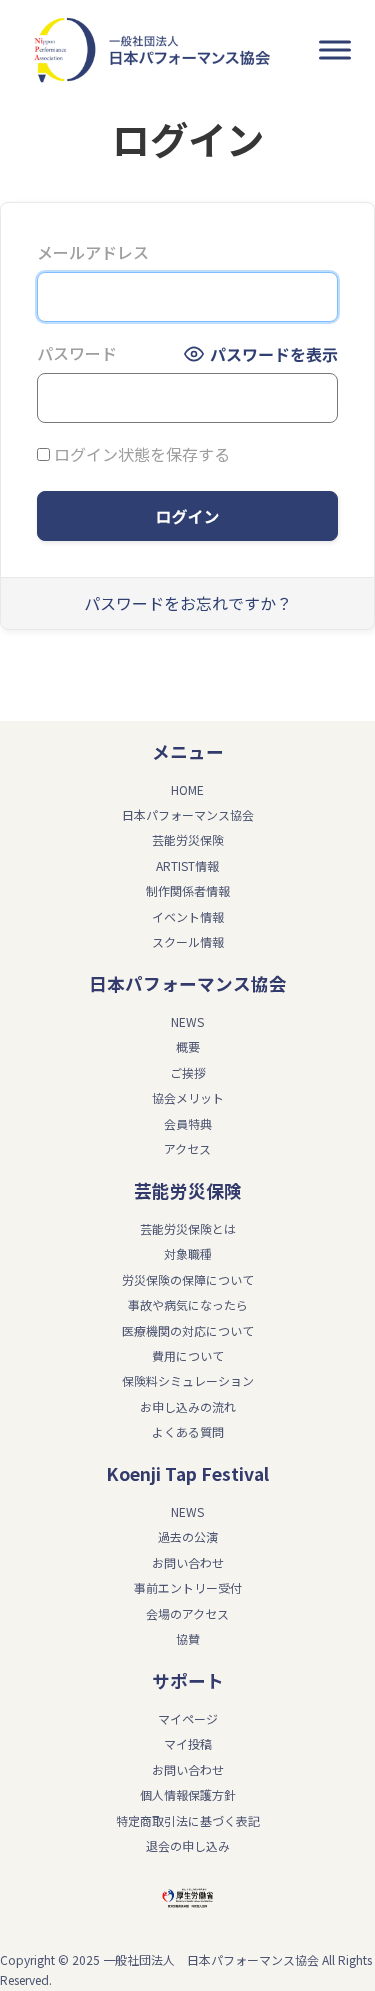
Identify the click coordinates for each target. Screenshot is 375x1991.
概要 (188, 1046)
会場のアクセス (187, 1613)
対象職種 (188, 1253)
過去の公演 (188, 1536)
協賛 (188, 1638)
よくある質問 (188, 1431)
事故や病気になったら (188, 1304)
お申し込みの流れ (188, 1406)
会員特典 (188, 1123)
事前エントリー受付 (188, 1587)
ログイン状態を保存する (140, 454)
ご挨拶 (188, 1072)
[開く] (335, 50)
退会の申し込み (188, 1845)
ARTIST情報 (187, 865)
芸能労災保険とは (188, 1228)
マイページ (188, 1718)
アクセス (187, 1148)
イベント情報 (188, 916)
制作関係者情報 (188, 890)
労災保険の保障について (188, 1279)
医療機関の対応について (188, 1330)
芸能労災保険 (188, 839)
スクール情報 (188, 941)
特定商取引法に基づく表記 (188, 1820)
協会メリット (188, 1097)
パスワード (77, 353)
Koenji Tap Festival (187, 1473)
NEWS (187, 1021)
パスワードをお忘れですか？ (188, 603)
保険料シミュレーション (188, 1380)
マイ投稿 (188, 1743)
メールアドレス (93, 252)
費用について (188, 1355)
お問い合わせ (188, 1562)
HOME (187, 789)
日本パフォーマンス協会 (188, 983)
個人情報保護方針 (188, 1794)
